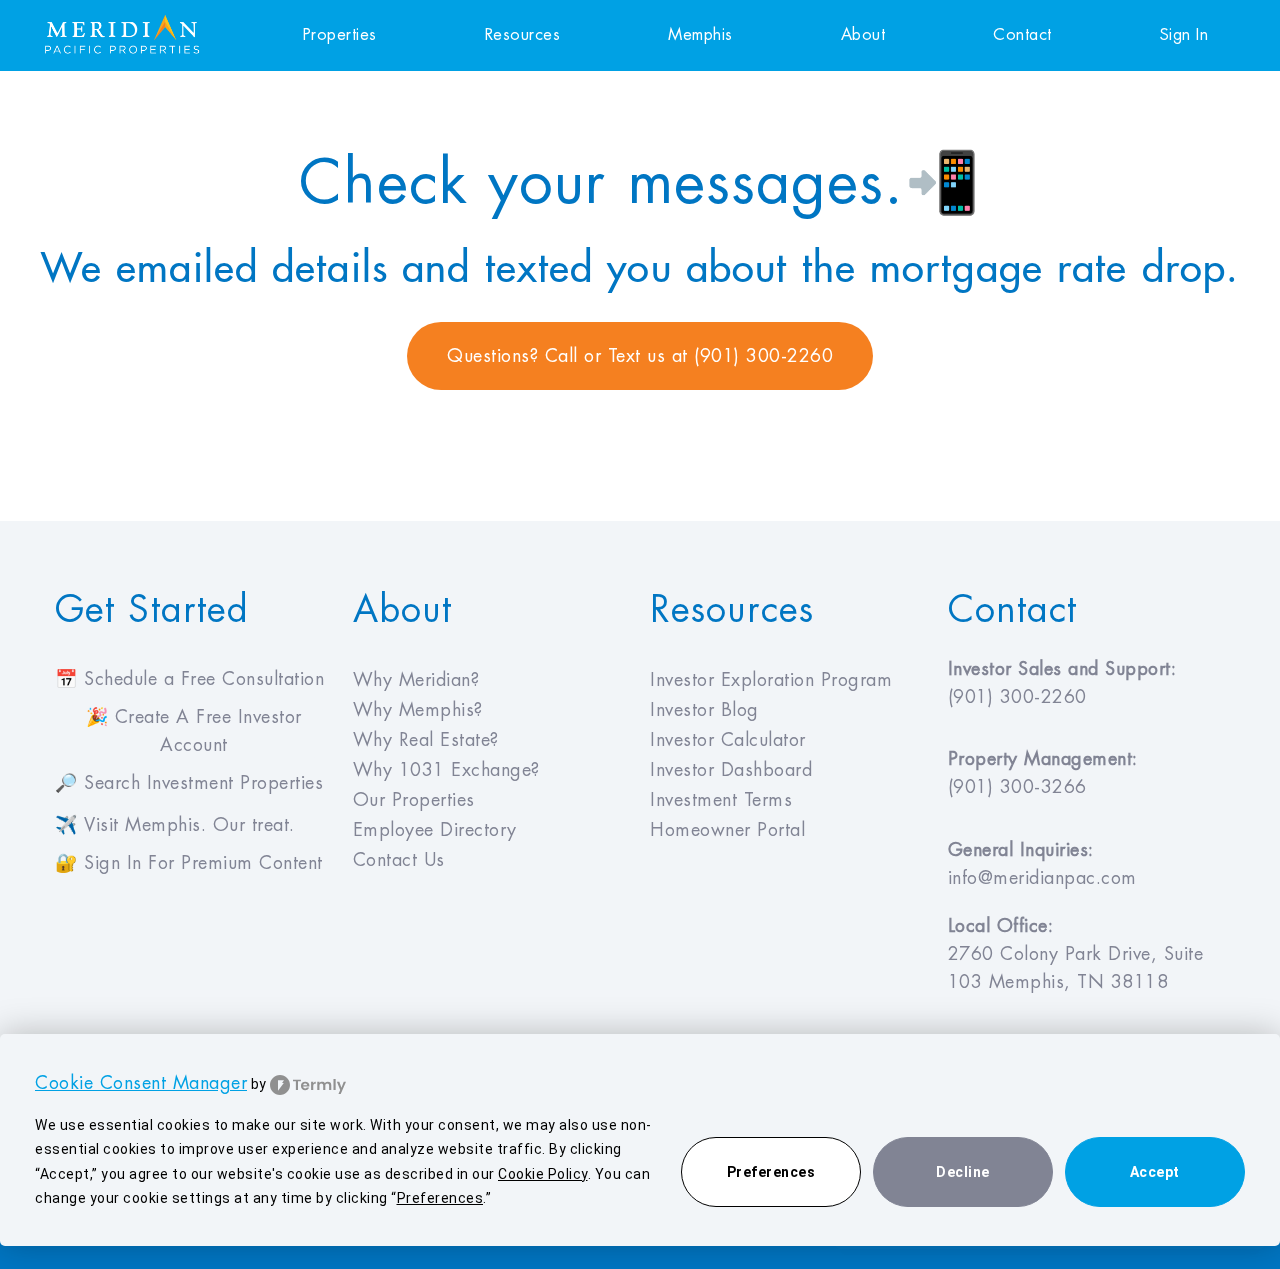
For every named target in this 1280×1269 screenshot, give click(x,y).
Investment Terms (721, 800)
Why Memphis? (418, 710)
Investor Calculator (728, 740)
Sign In (1184, 35)
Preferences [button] (440, 1198)
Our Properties (414, 800)
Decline (963, 1172)
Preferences (771, 1172)
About (863, 35)
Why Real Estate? (426, 740)
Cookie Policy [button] (543, 1174)
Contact (1022, 35)
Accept (1155, 1172)
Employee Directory (435, 830)
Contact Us (399, 860)
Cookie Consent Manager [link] (141, 1083)
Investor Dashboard (731, 770)
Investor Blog (704, 710)
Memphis (700, 35)
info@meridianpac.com (1042, 878)
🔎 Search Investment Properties (189, 783)
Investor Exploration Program (771, 680)
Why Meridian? (416, 680)
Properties (340, 35)
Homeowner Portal (727, 830)
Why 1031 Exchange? (446, 770)
